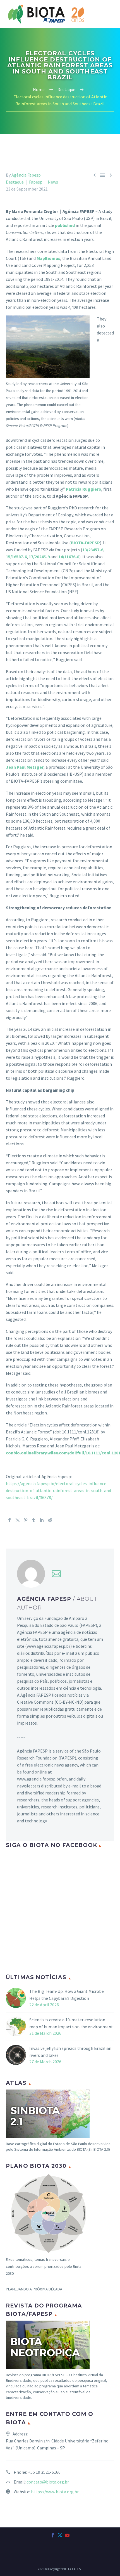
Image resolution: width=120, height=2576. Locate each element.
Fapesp (36, 182)
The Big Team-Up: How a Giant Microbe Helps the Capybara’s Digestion (67, 1995)
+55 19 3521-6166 (44, 2472)
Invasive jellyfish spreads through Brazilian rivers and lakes (70, 2052)
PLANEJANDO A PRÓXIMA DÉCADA (34, 2289)
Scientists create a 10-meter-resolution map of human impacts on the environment (71, 2023)
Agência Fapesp (26, 175)
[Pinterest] (26, 1520)
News (53, 182)
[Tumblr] (34, 1520)
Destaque (15, 182)
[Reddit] (50, 1520)
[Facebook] (9, 1520)
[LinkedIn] (42, 1520)
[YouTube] (67, 2535)
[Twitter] (18, 1520)
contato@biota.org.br (48, 2482)
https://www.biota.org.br (55, 2492)
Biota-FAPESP (91, 27)
